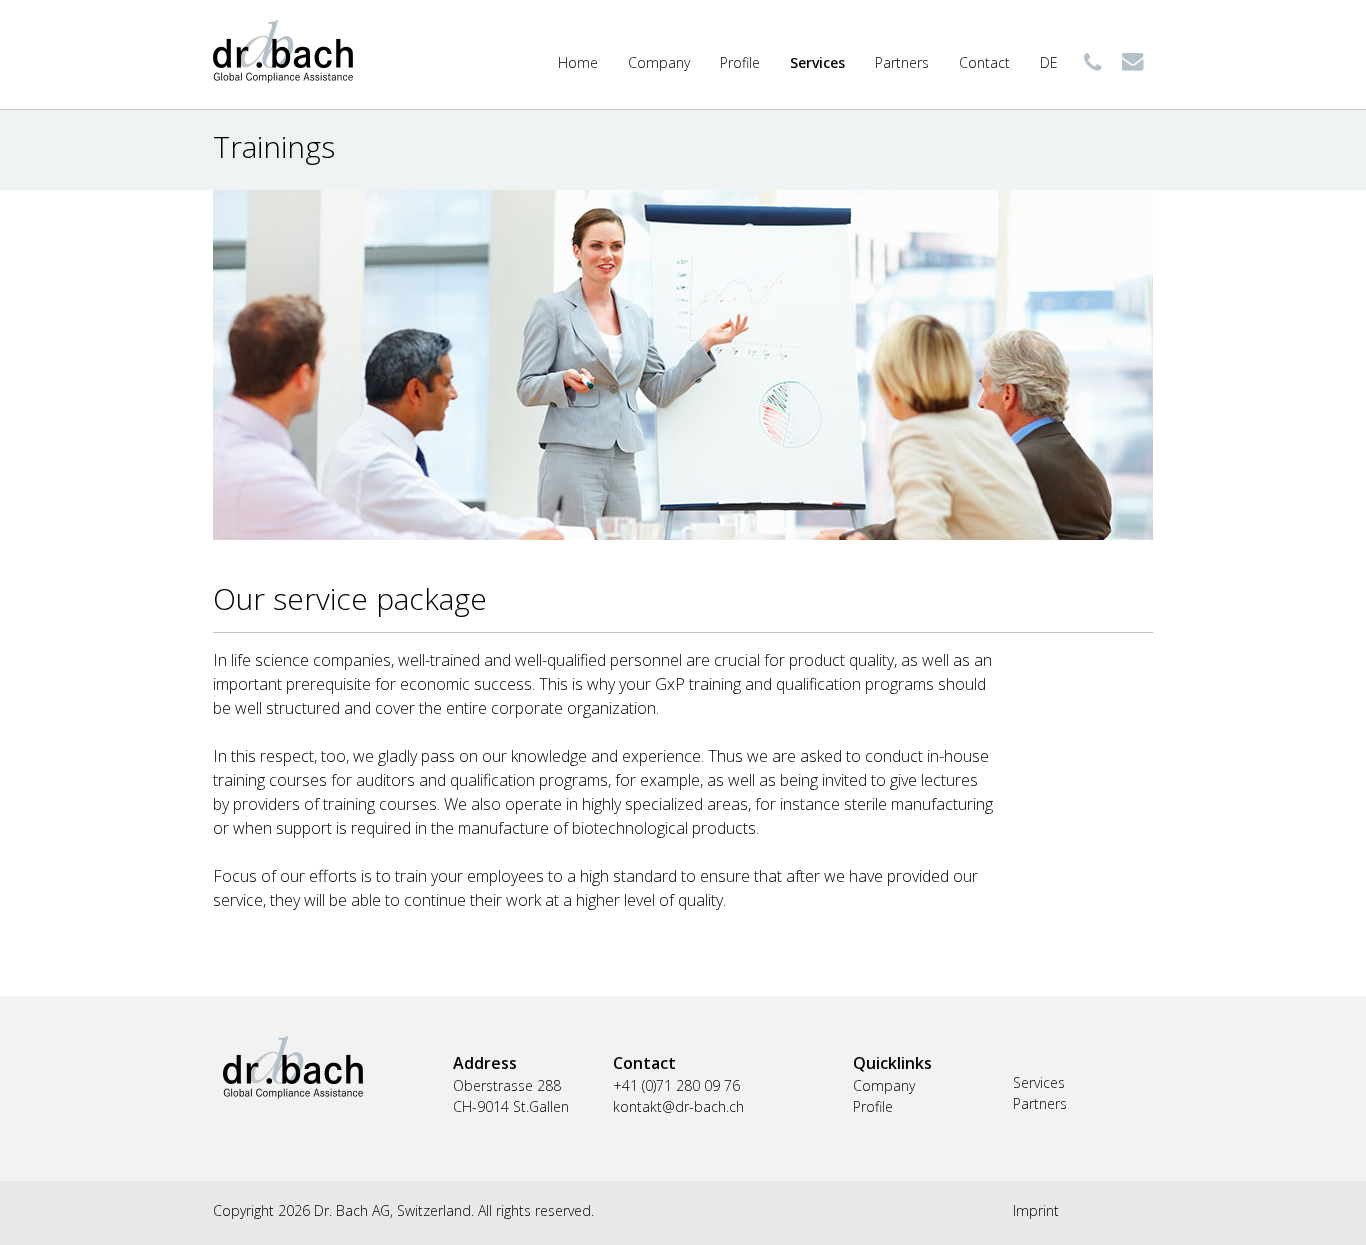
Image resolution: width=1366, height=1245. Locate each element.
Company (659, 62)
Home (578, 62)
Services (817, 62)
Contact (984, 62)
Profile (740, 62)
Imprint (1036, 1210)
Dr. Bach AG (283, 51)
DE (1049, 62)
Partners (902, 62)
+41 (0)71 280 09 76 (1093, 62)
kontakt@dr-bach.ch (1133, 62)
